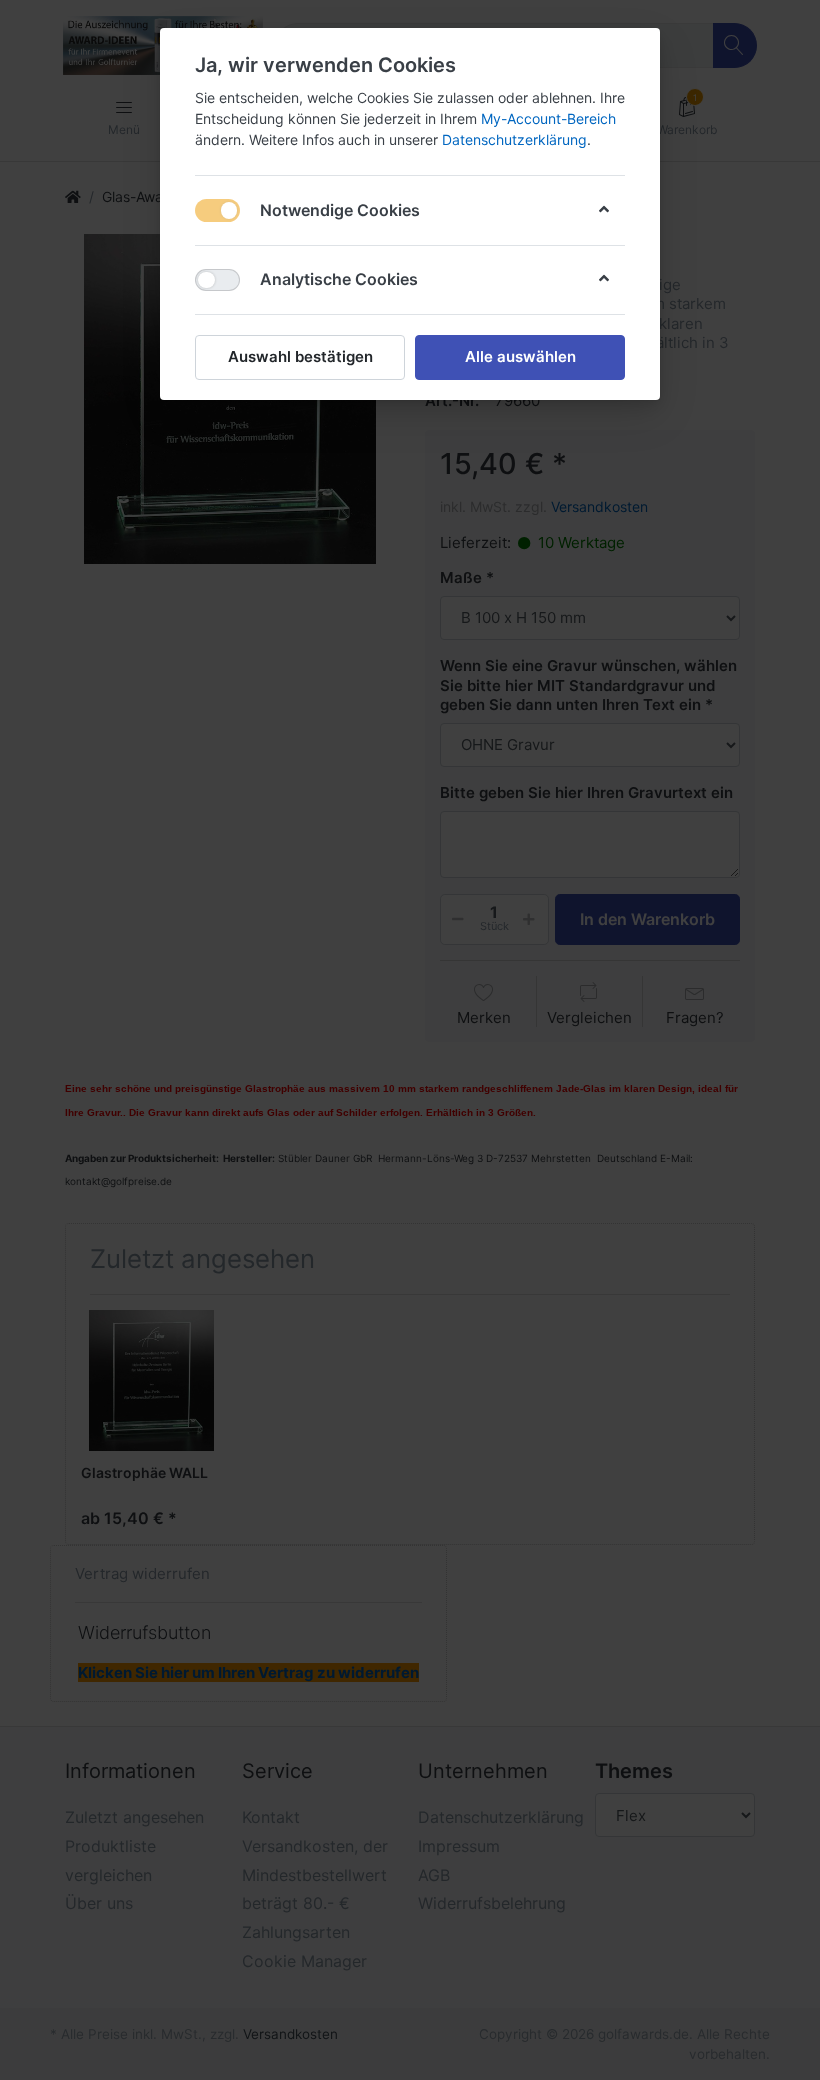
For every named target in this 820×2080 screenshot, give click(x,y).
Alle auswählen (520, 356)
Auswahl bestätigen (300, 356)
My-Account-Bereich (548, 118)
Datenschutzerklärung (514, 139)
